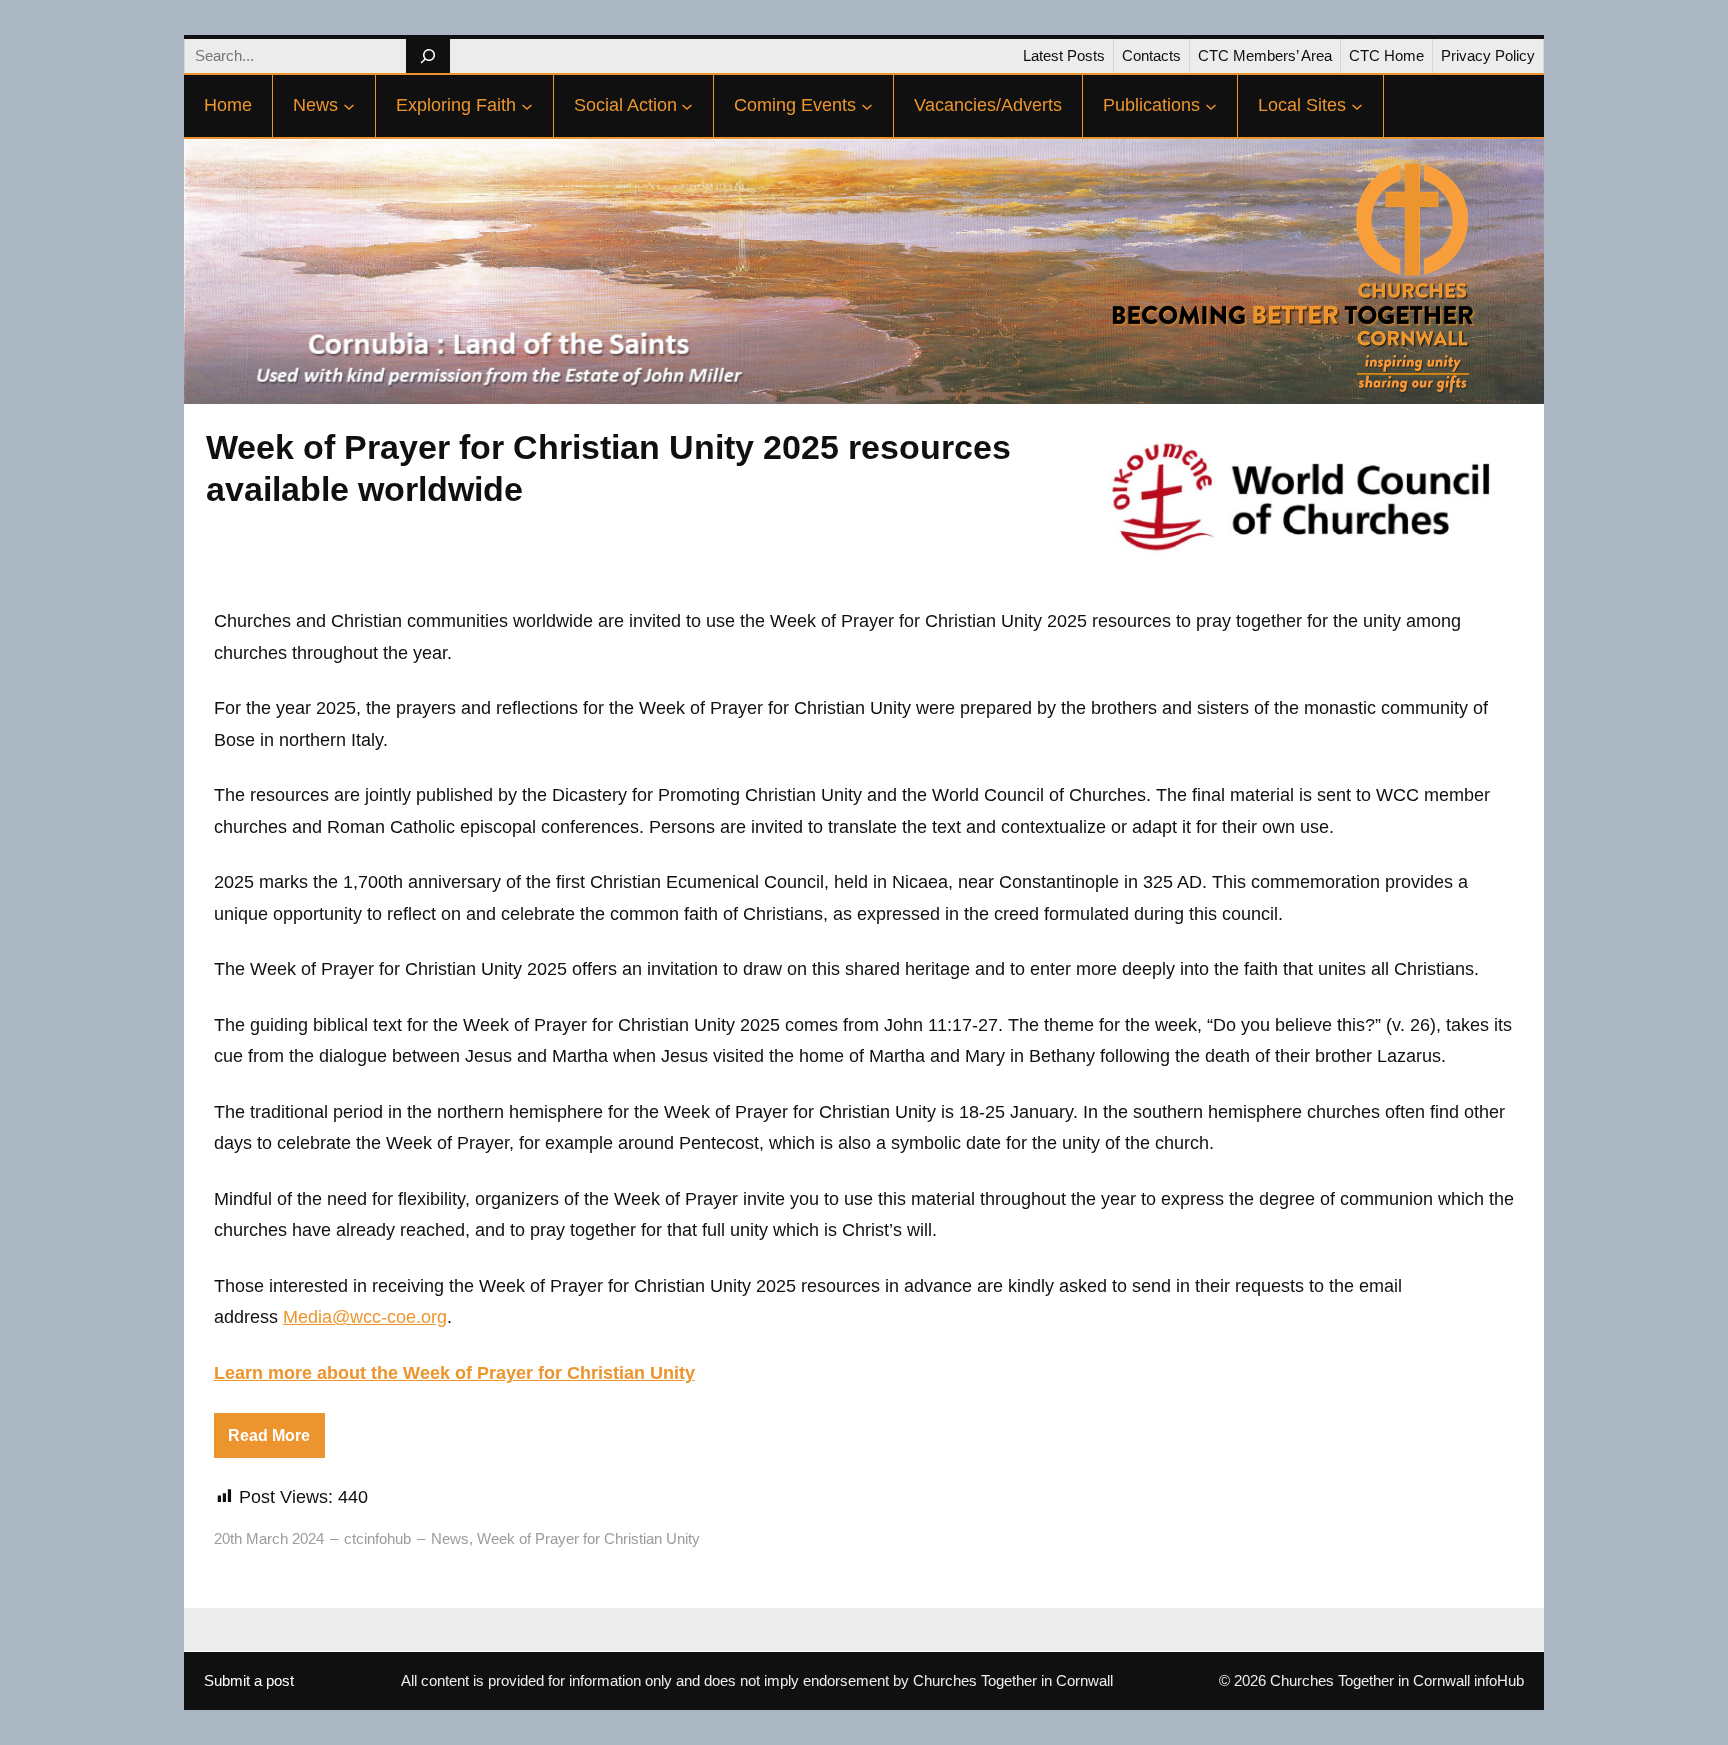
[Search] (427, 56)
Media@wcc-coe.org (365, 1317)
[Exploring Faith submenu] (527, 106)
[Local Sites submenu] (1357, 106)
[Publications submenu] (1211, 106)
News (450, 1538)
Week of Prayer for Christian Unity (588, 1538)
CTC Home (1386, 55)
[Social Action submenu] (687, 106)
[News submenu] (349, 106)
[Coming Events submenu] (867, 106)
